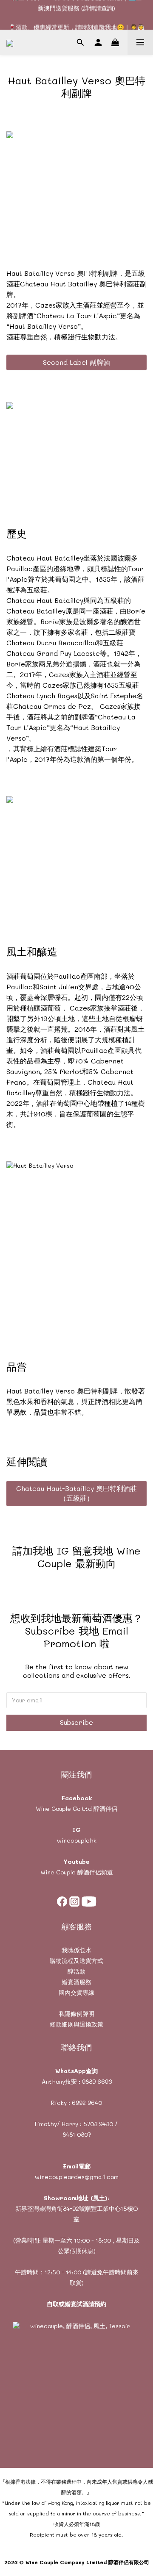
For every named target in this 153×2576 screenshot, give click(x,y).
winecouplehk (77, 1840)
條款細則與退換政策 (76, 2024)
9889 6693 (97, 2081)
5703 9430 (98, 2124)
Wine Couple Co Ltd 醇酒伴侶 (76, 1808)
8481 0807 (77, 2134)
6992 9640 (87, 2103)
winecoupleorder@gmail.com (77, 2177)
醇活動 (76, 1971)
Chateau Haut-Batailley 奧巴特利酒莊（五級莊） (76, 1493)
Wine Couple (58, 1872)
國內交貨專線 (76, 1992)
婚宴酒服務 (76, 1982)
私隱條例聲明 (76, 2014)
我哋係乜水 (76, 1950)
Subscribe (76, 1722)
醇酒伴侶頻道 (94, 1872)
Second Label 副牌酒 (76, 362)
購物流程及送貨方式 (76, 1961)
